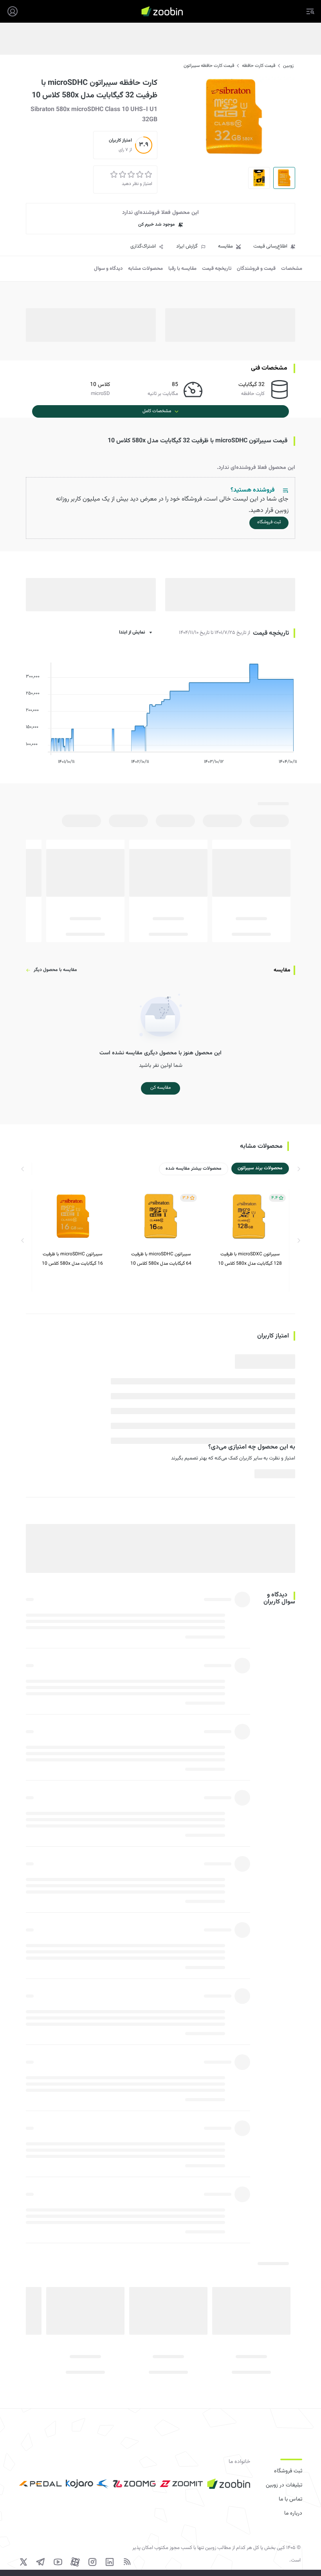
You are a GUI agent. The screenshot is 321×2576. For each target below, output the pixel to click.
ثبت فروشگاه (288, 2471)
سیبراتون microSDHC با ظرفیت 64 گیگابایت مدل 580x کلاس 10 (161, 1259)
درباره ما (293, 2513)
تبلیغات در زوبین (284, 2485)
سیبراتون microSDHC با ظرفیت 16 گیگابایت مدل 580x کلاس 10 (72, 1259)
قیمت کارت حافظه (259, 66)
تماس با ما (290, 2499)
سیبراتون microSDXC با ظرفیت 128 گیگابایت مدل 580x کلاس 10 (250, 1259)
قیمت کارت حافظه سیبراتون (209, 66)
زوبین (288, 66)
